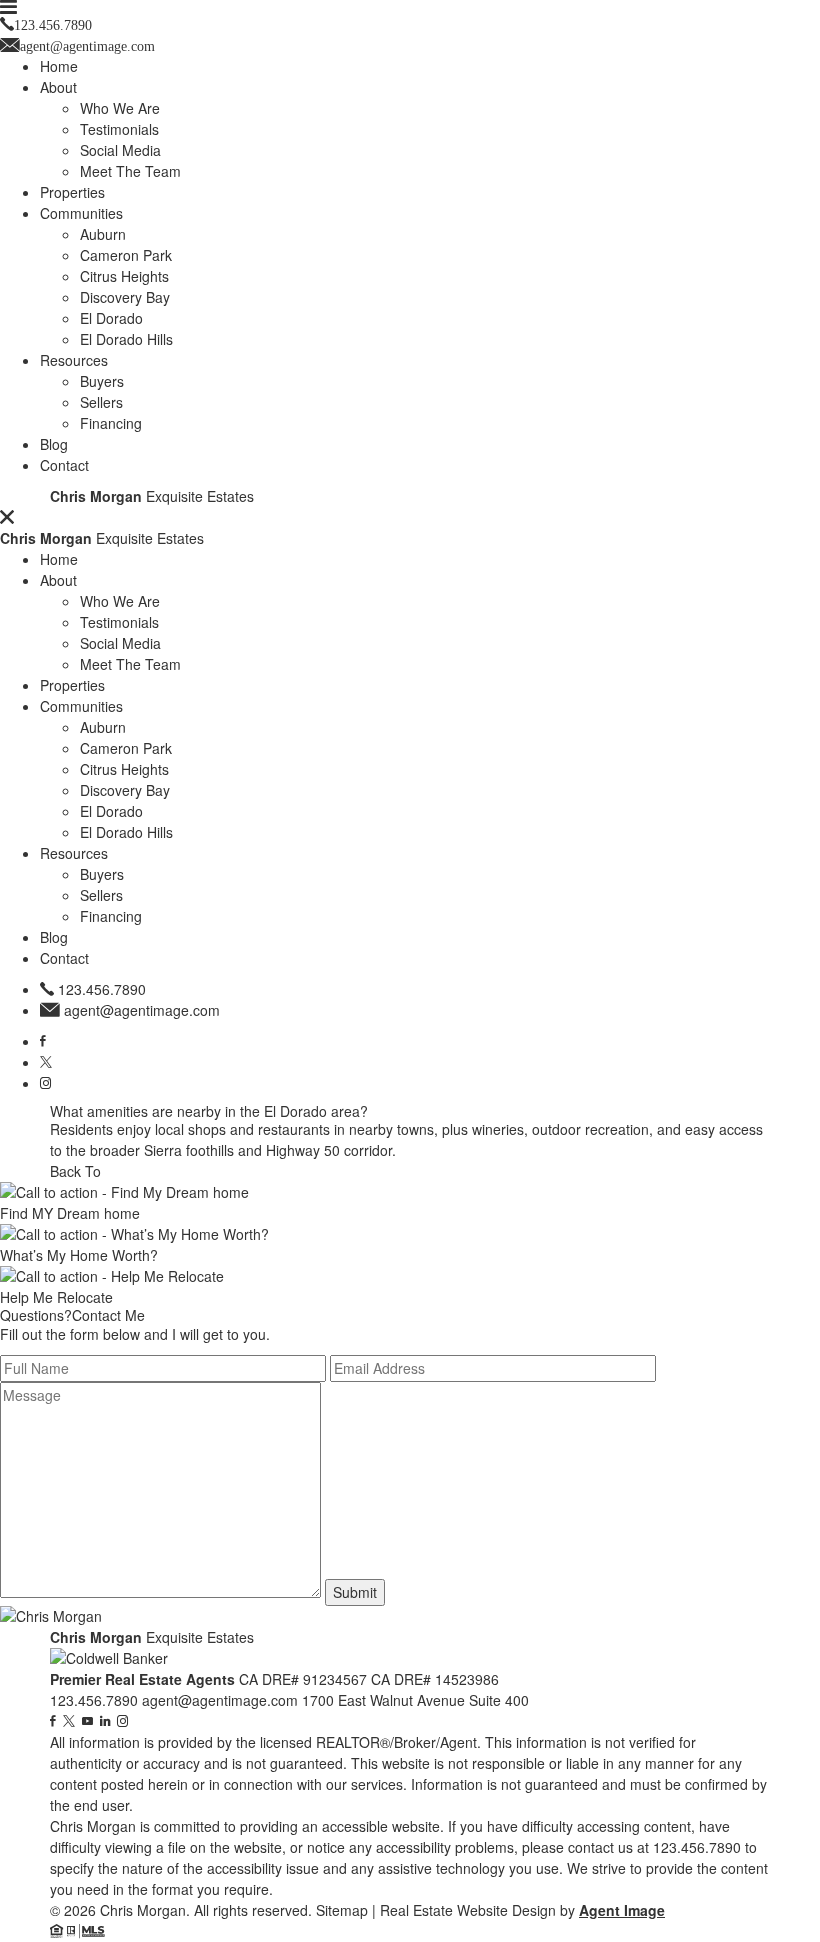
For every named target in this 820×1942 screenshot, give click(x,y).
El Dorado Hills (126, 339)
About (58, 87)
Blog (54, 444)
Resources (74, 360)
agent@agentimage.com (142, 1010)
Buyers (102, 381)
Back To (75, 1171)
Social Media (120, 150)
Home (59, 66)
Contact (64, 465)
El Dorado (111, 318)
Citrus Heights (124, 276)
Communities (81, 213)
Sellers (101, 402)
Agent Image (622, 1910)
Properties (72, 192)
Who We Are (120, 108)
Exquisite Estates (152, 496)
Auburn (103, 234)
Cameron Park (126, 255)
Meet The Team (130, 171)
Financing (111, 423)
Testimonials (119, 129)
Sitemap (342, 1910)
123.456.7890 (102, 989)
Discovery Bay (125, 297)
